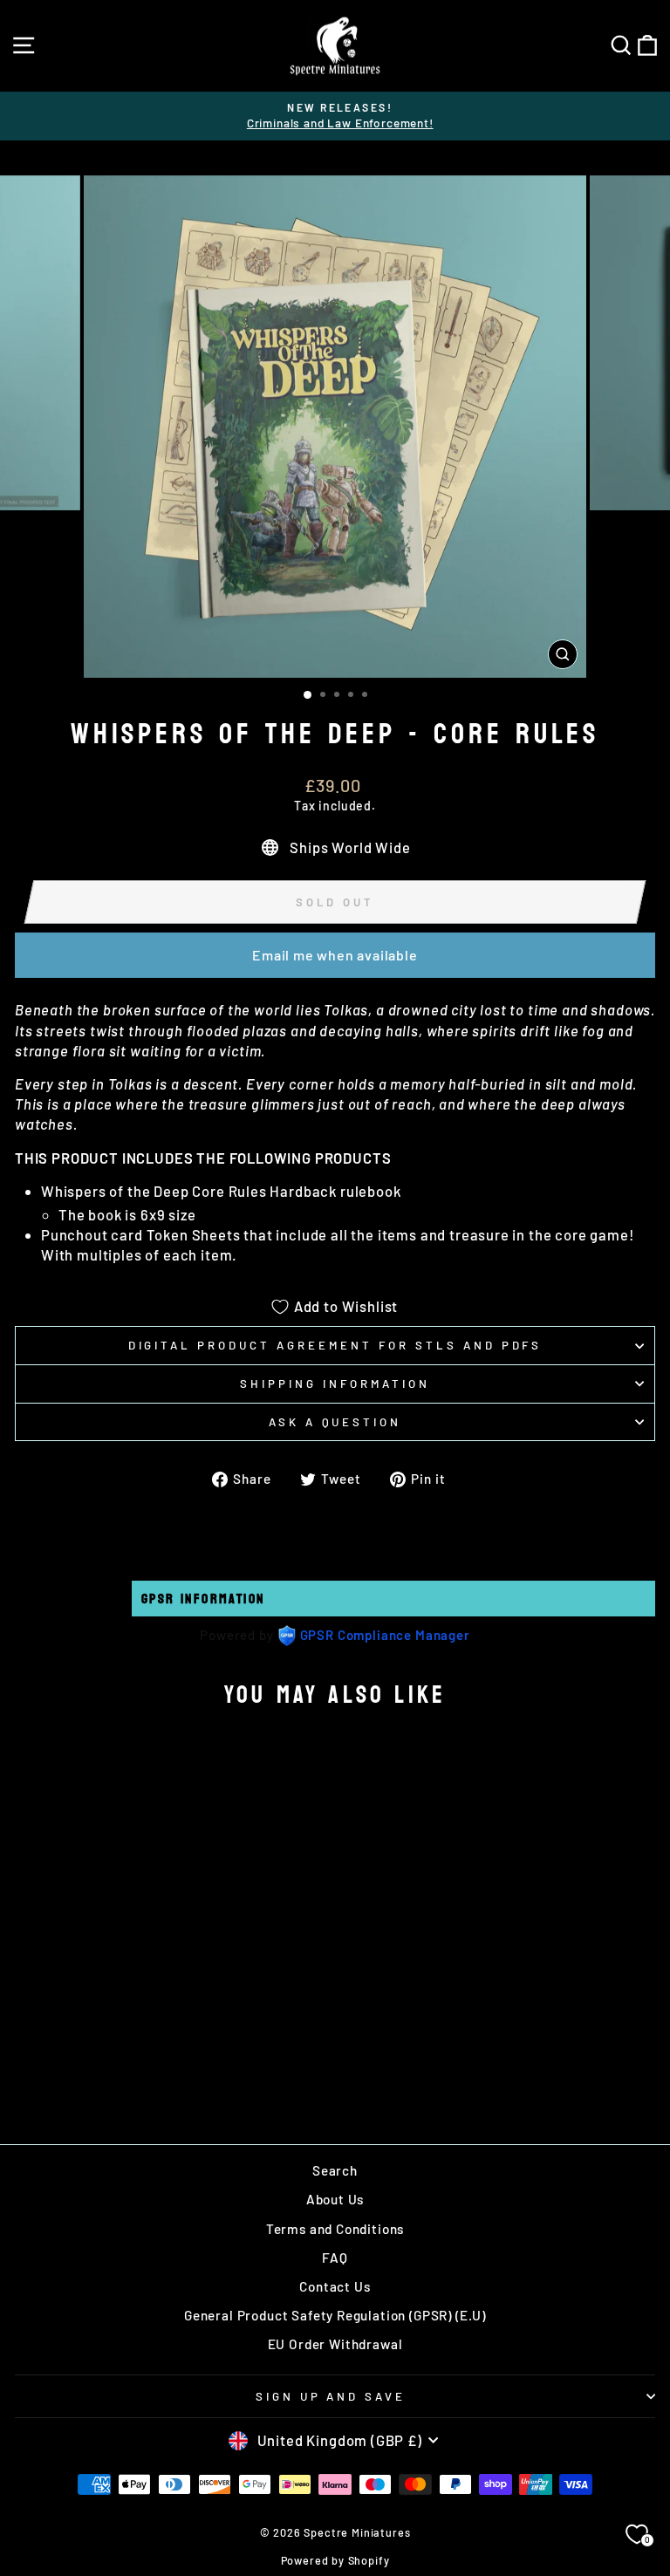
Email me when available (335, 955)
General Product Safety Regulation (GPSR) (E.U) (335, 2315)
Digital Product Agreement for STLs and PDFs (335, 1345)
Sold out (138, 2067)
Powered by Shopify (335, 2560)
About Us (335, 2199)
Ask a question (335, 1422)
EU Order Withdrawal (335, 2344)
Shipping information (335, 1384)
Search (335, 2170)
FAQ (335, 2258)
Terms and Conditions (335, 2229)
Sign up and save (331, 2396)
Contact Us (335, 2286)
